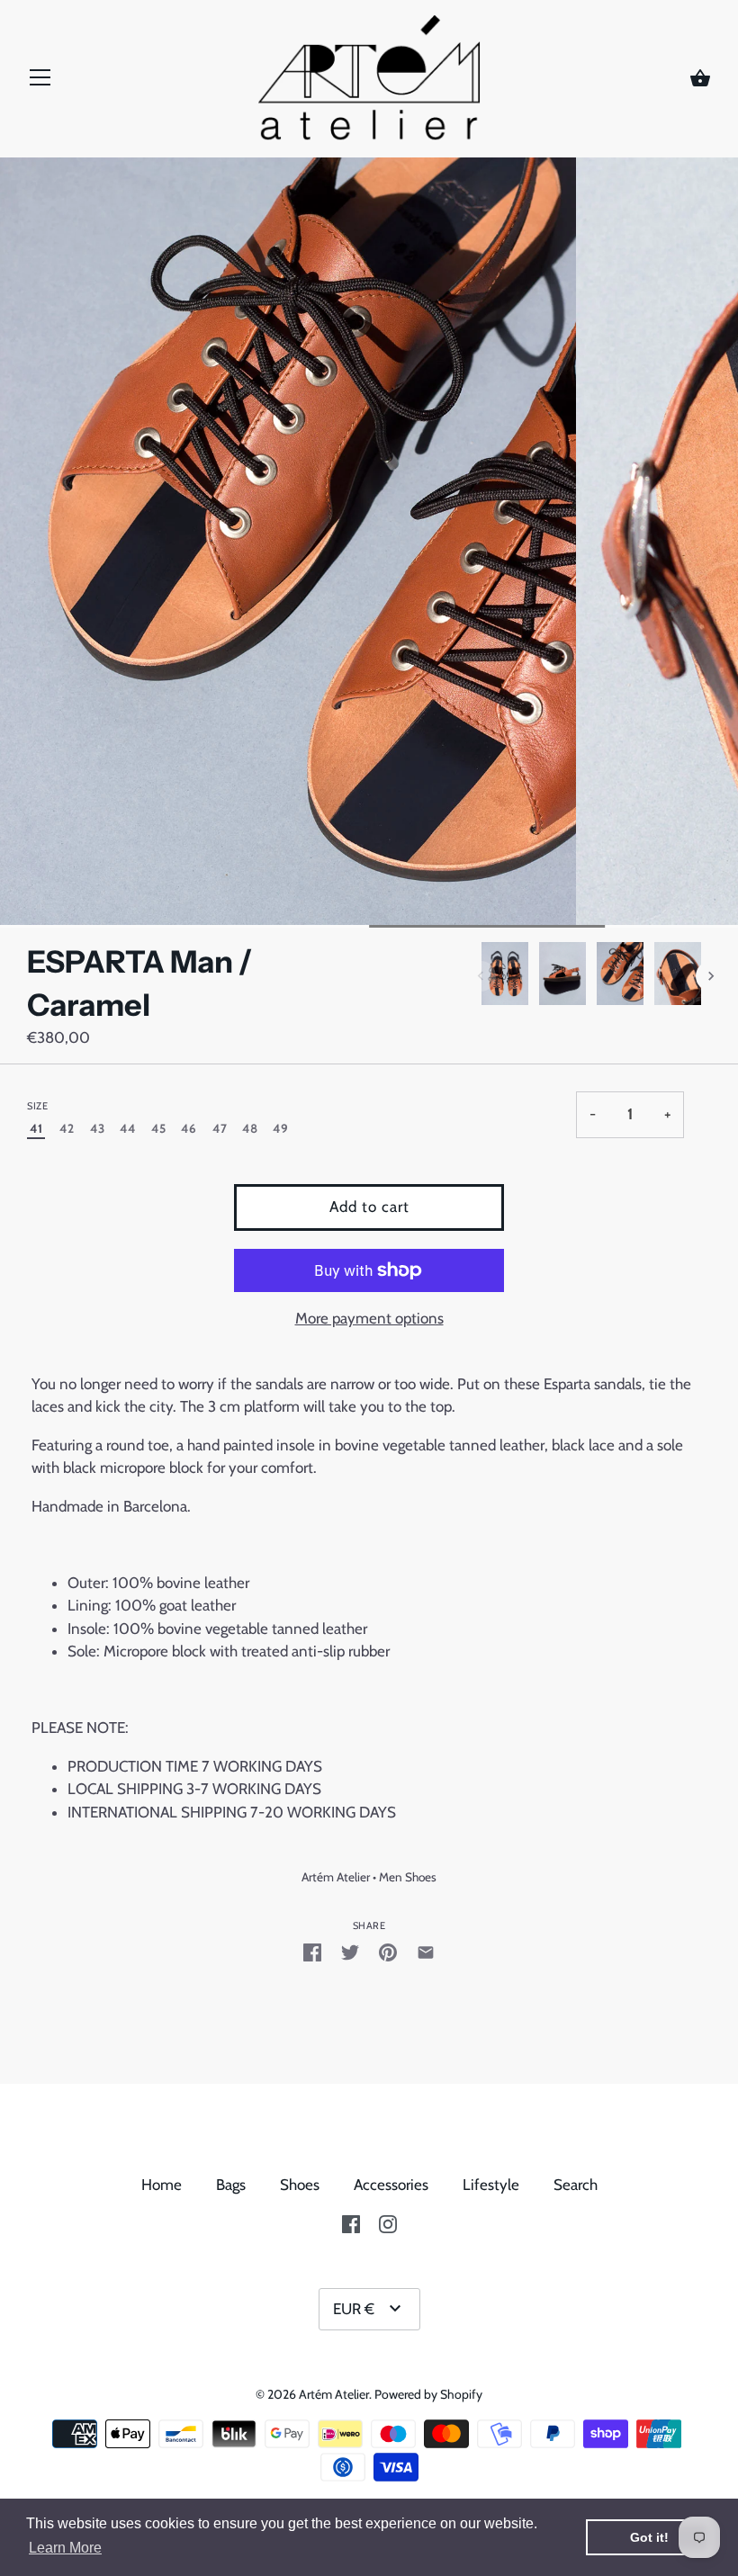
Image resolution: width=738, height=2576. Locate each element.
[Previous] (481, 976)
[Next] (711, 976)
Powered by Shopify (428, 2394)
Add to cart (369, 1207)
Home (162, 2185)
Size (37, 1106)
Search (576, 2185)
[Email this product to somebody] (426, 1952)
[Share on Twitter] (350, 1952)
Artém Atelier (336, 1877)
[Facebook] (351, 2222)
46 (189, 1128)
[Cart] (700, 79)
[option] (505, 977)
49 (280, 1128)
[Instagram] (388, 2222)
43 (97, 1128)
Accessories (391, 2185)
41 (36, 1128)
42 (67, 1128)
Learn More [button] (65, 2548)
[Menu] (40, 82)
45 (158, 1128)
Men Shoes (408, 1877)
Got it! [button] (649, 2537)
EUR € (354, 2309)
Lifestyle (491, 2185)
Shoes (300, 2185)
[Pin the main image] (388, 1952)
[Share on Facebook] (312, 1952)
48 (250, 1128)
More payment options (369, 1318)
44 (127, 1128)
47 (220, 1128)
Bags (231, 2185)
